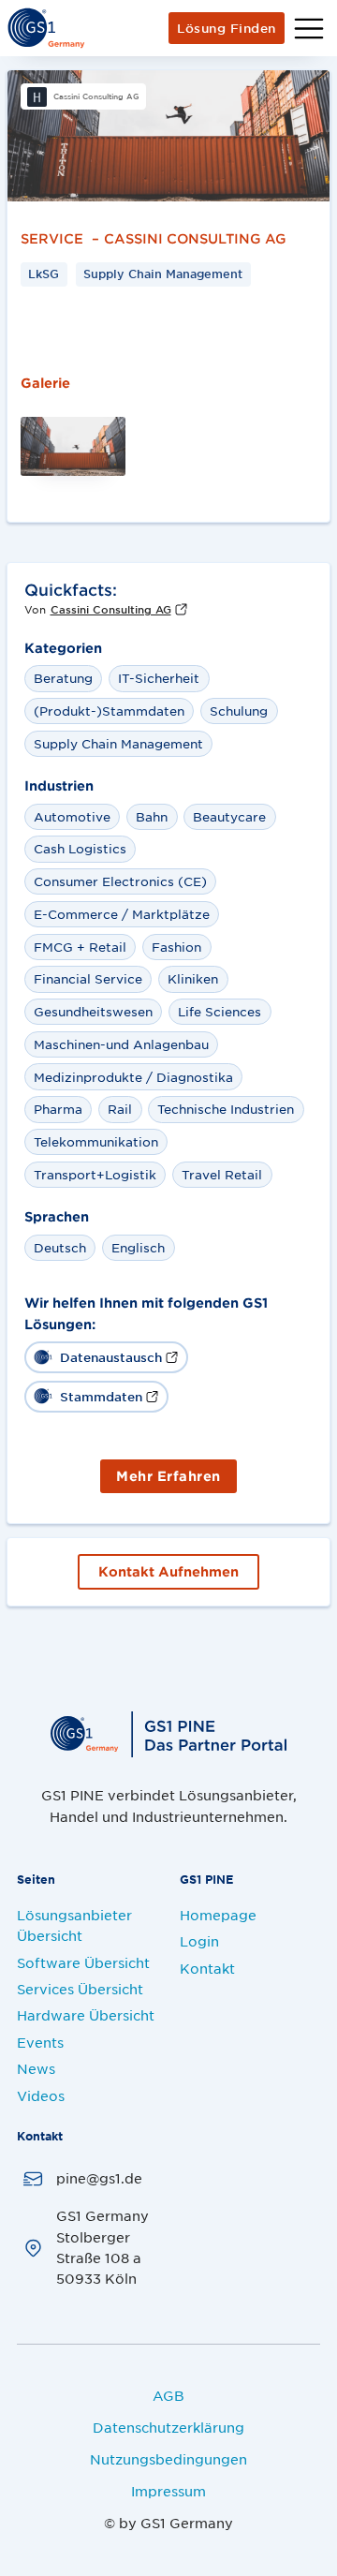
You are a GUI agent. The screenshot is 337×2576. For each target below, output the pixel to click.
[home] (46, 28)
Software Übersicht (83, 1962)
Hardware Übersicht (86, 2015)
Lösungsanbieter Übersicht (74, 1925)
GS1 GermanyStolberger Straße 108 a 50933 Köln (103, 2247)
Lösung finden (227, 28)
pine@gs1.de (99, 2178)
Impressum (168, 2491)
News (36, 2068)
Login (199, 1941)
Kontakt (207, 1968)
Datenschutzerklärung (168, 2427)
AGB (168, 2395)
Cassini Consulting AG (195, 234)
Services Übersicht (80, 1989)
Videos (41, 2095)
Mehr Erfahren (168, 1476)
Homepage (218, 1915)
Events (40, 2042)
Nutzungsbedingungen (168, 2459)
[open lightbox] (168, 136)
